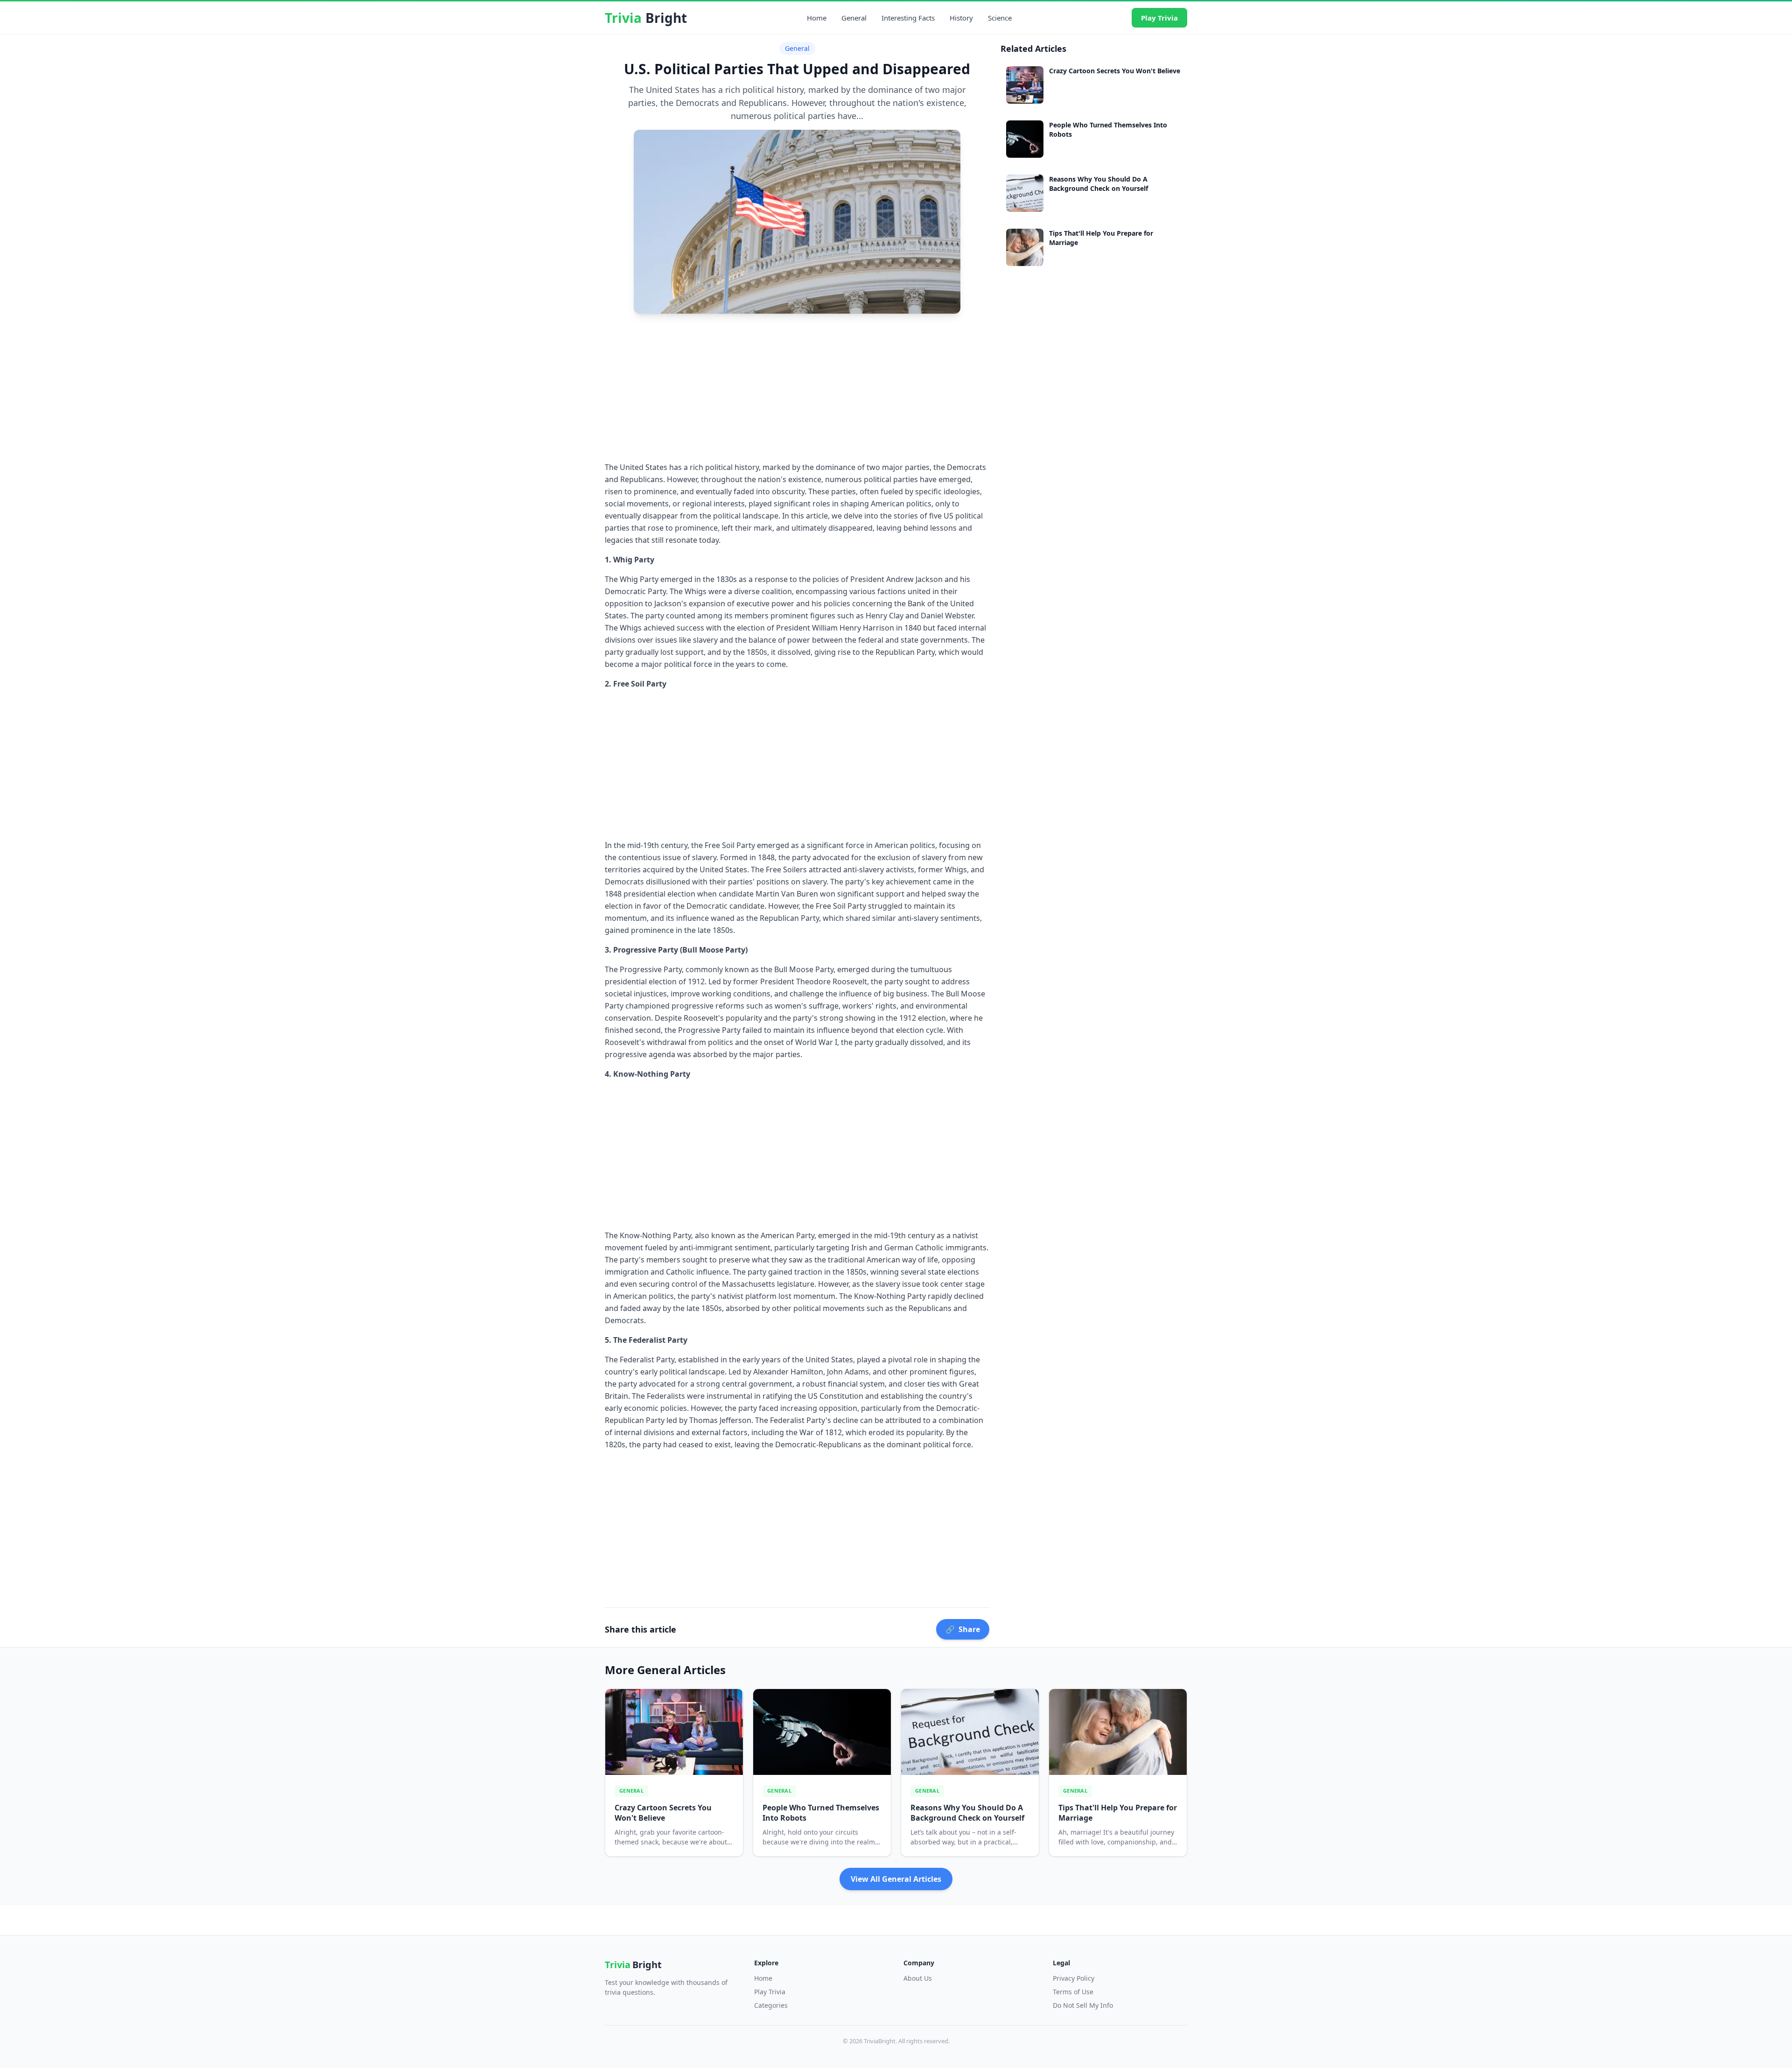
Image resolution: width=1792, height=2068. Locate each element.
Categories (771, 2005)
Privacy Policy (1074, 1978)
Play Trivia (1159, 18)
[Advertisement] (797, 386)
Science (1000, 18)
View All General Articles (896, 1879)
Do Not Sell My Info (1083, 2005)
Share (963, 1629)
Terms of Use (1073, 1992)
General (854, 18)
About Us (918, 1978)
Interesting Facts (908, 18)
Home (817, 18)
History (961, 18)
